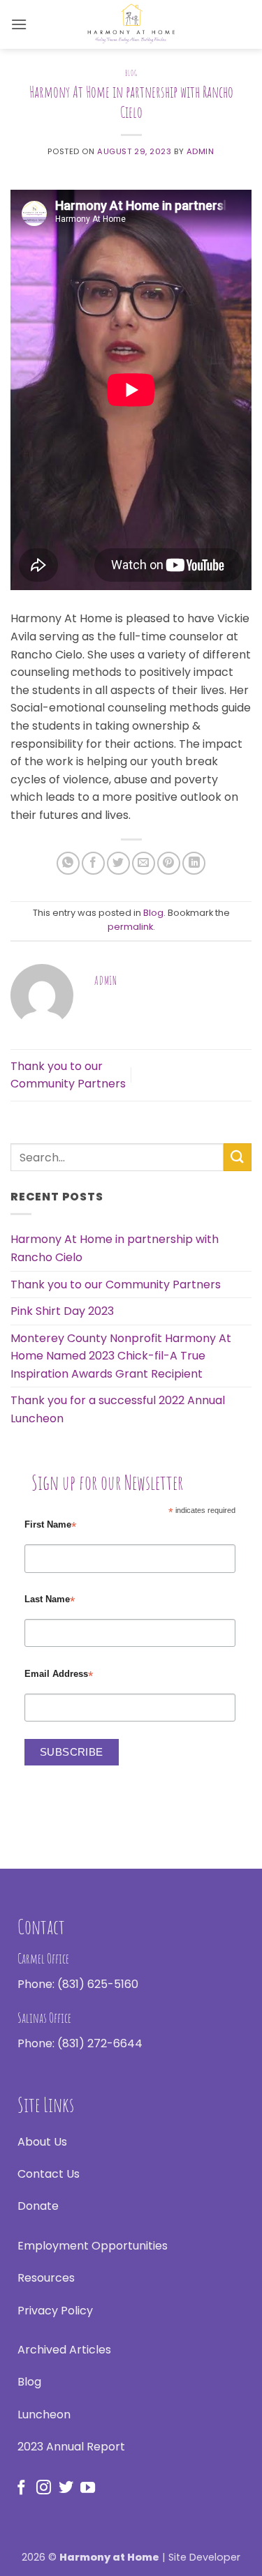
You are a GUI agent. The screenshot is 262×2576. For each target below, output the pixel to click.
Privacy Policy (55, 2311)
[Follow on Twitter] (66, 2488)
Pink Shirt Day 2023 (62, 1311)
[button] (19, 24)
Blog (131, 73)
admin (201, 151)
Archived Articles (64, 2350)
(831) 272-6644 (100, 2043)
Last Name (50, 1600)
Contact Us (49, 2174)
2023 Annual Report (71, 2447)
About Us (42, 2142)
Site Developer (204, 2557)
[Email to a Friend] (144, 863)
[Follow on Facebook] (21, 2488)
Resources (46, 2278)
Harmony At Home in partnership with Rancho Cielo (115, 1248)
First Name (50, 1525)
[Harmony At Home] (131, 24)
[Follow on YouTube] (88, 2488)
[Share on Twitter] (118, 863)
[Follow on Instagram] (44, 2488)
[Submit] (238, 1157)
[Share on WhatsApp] (68, 863)
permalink (130, 927)
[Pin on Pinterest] (169, 863)
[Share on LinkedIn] (194, 863)
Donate (38, 2206)
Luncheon (44, 2415)
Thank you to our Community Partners (116, 1285)
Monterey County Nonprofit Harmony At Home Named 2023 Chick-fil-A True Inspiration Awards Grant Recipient (121, 1356)
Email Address (59, 1674)
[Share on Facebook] (93, 863)
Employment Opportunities (93, 2246)
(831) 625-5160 (98, 1984)
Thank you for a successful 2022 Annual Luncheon (118, 1409)
